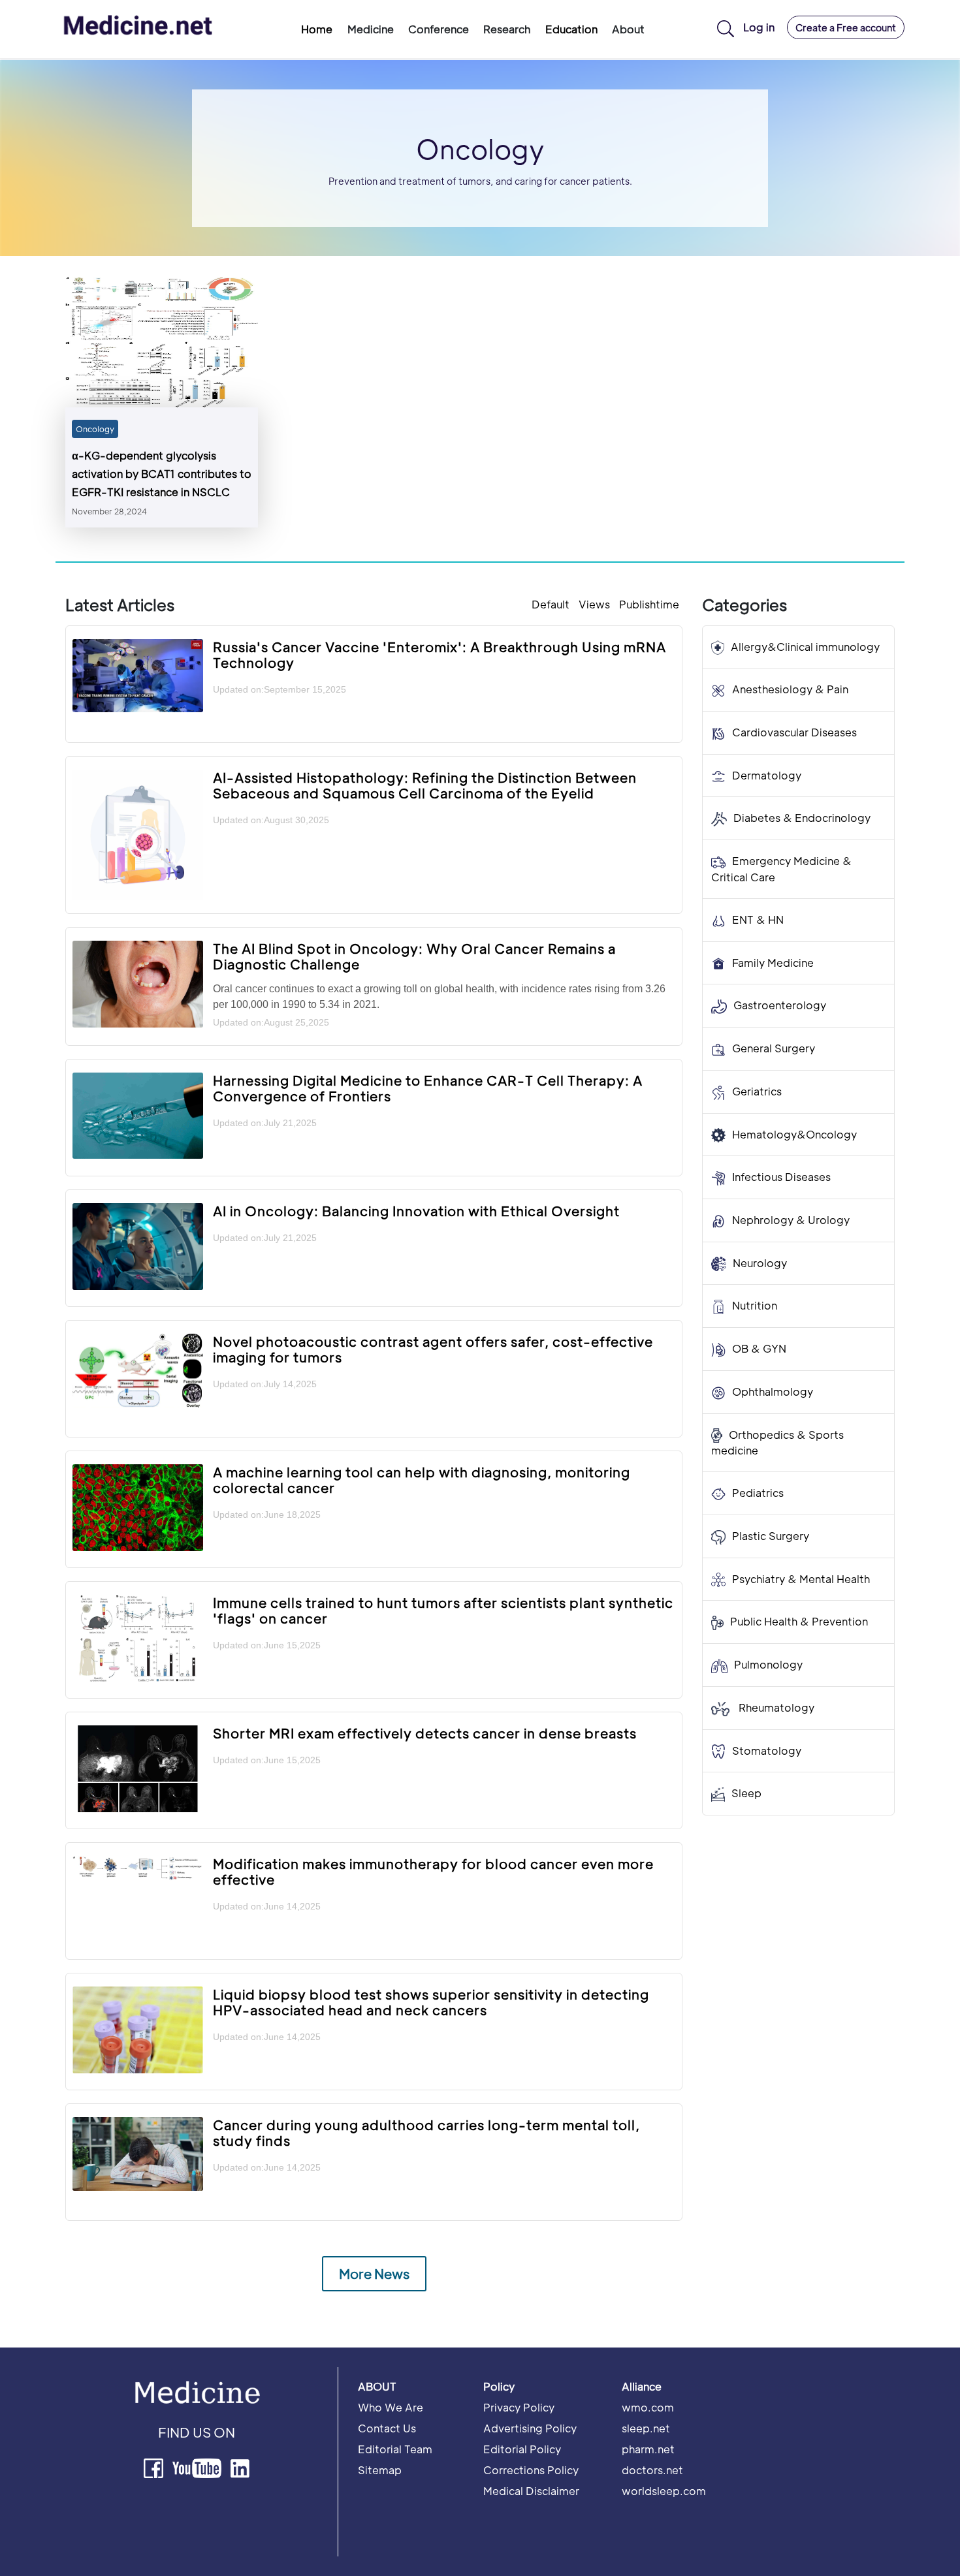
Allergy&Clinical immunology (805, 647)
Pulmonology (768, 1665)
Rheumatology (775, 1707)
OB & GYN (759, 1349)
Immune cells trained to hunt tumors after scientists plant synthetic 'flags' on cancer (443, 1610)
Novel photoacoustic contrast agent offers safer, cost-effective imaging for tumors (433, 1349)
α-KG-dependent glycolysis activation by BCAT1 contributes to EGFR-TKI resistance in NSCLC (162, 474)
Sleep (746, 1794)
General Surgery (774, 1048)
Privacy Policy (519, 2407)
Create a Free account (846, 27)
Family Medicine (773, 963)
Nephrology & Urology (791, 1220)
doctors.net (652, 2470)
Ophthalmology (773, 1391)
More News (374, 2274)
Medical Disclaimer (531, 2491)
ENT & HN (758, 919)
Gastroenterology (780, 1006)
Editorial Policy (522, 2449)
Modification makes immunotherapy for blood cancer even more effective (433, 1872)
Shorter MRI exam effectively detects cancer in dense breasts (425, 1733)
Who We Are (391, 2407)
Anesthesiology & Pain (790, 690)
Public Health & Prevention (799, 1622)
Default (551, 604)
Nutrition (755, 1306)
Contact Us (387, 2428)
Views (594, 604)
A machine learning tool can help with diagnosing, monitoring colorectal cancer (422, 1480)
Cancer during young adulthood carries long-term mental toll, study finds (426, 2133)
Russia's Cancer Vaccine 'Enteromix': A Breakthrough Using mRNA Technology (440, 655)
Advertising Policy (530, 2428)
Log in (759, 27)
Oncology (95, 429)
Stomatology (767, 1751)
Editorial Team (395, 2449)
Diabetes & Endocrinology (802, 818)
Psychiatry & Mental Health (801, 1579)
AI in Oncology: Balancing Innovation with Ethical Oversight (416, 1211)
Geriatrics (757, 1091)
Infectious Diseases (781, 1177)
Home (317, 29)
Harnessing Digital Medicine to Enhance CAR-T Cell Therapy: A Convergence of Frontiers (428, 1088)
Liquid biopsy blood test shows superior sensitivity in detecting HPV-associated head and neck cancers (431, 2002)
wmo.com (648, 2407)
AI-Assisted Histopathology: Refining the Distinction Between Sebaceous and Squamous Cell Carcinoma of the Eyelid (425, 785)
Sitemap (380, 2470)
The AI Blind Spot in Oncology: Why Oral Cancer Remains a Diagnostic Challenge (414, 956)
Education (571, 29)
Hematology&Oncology (794, 1134)
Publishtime (649, 604)
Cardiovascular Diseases (794, 732)
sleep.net (646, 2428)
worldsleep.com (664, 2491)
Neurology (760, 1263)
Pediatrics (758, 1493)
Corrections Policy (531, 2470)
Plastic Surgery (771, 1536)
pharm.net (648, 2449)
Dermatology (767, 775)
